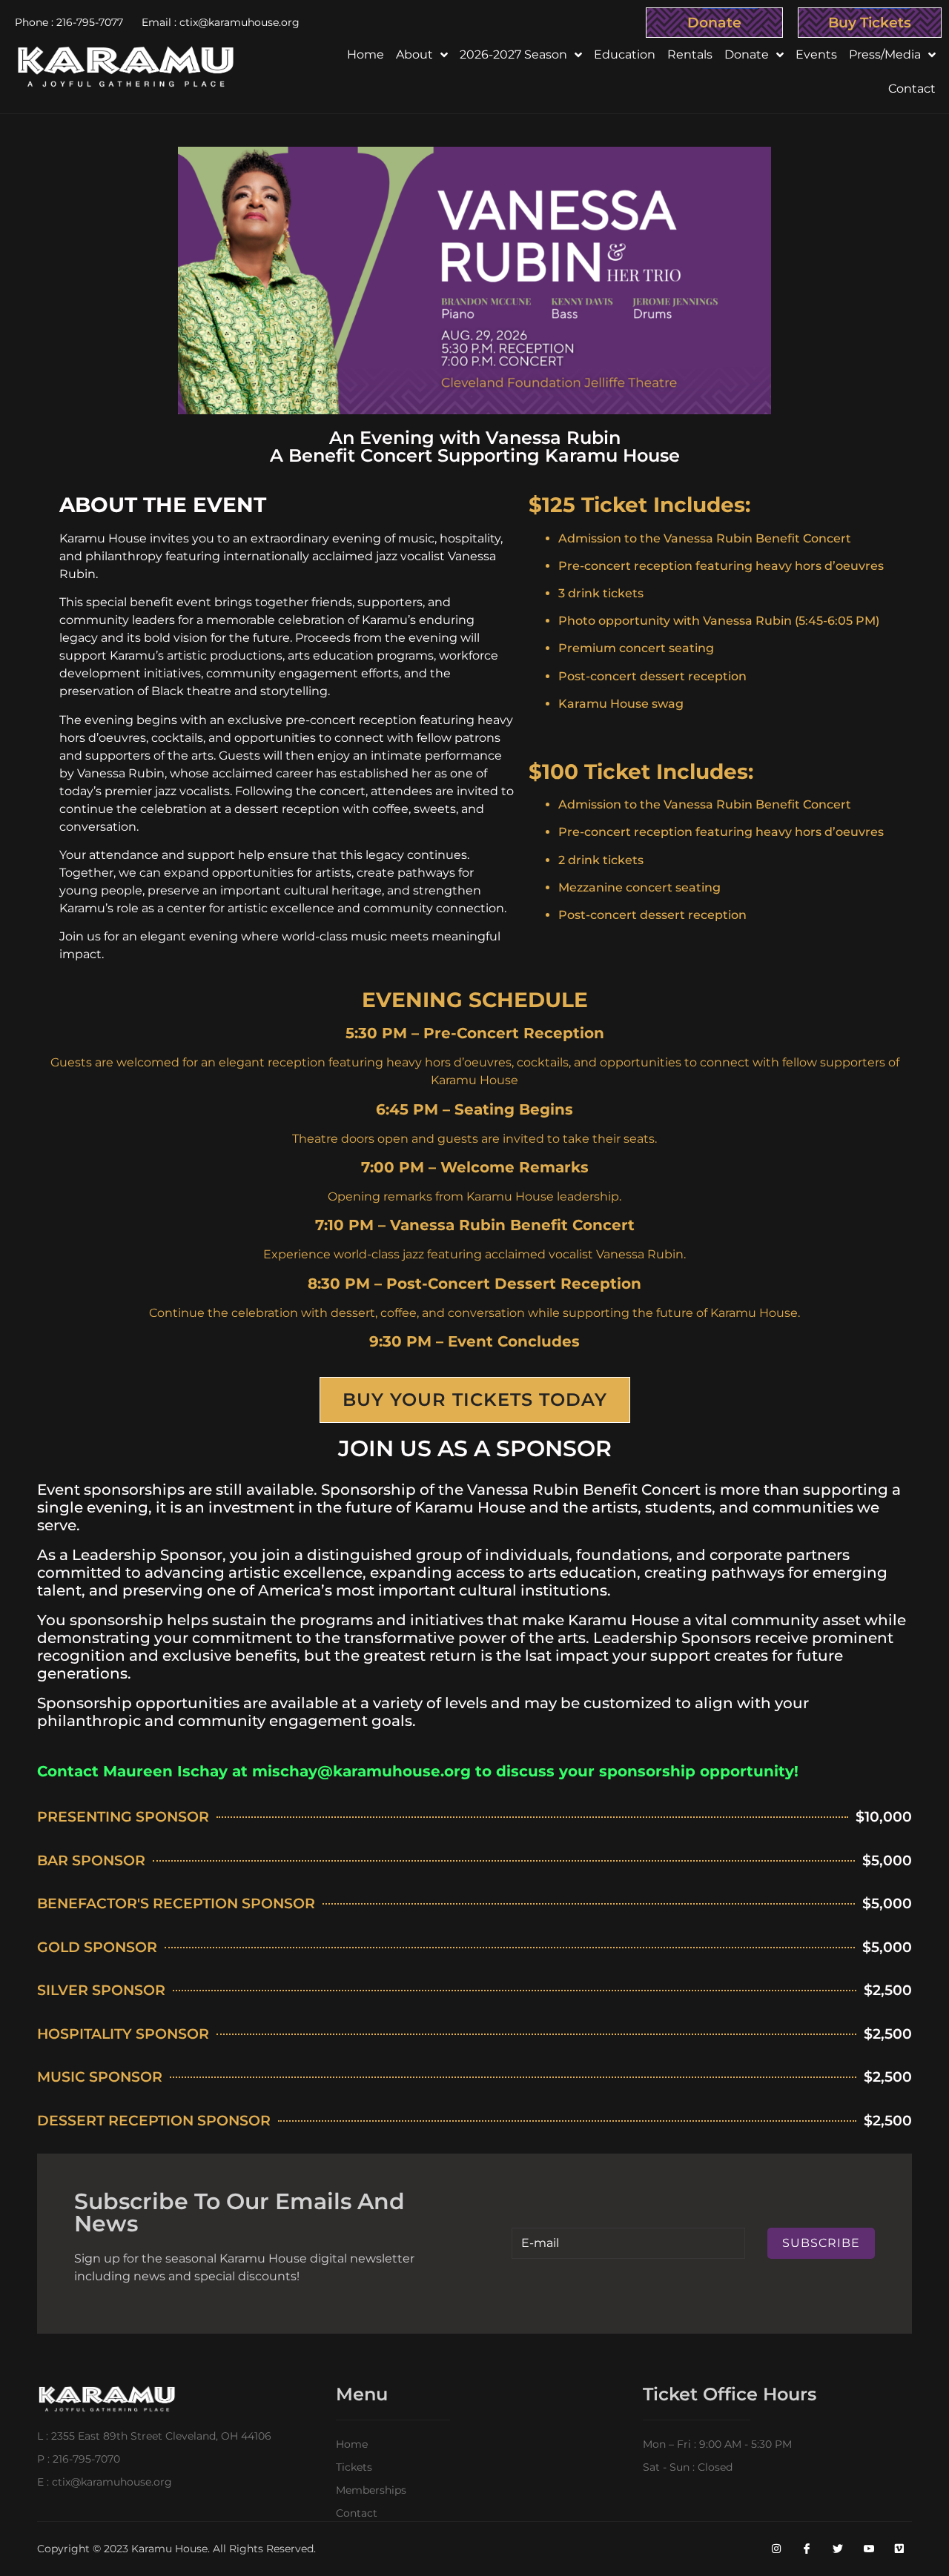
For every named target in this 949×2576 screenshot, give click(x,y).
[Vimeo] (899, 2549)
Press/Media (885, 54)
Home (366, 54)
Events (816, 54)
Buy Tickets (870, 22)
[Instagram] (776, 2549)
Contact (912, 89)
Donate (714, 22)
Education (625, 54)
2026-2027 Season (513, 54)
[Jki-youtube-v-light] (869, 2549)
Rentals (690, 54)
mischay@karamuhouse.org (361, 1771)
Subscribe (821, 2243)
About (414, 54)
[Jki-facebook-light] (807, 2549)
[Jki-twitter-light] (838, 2549)
